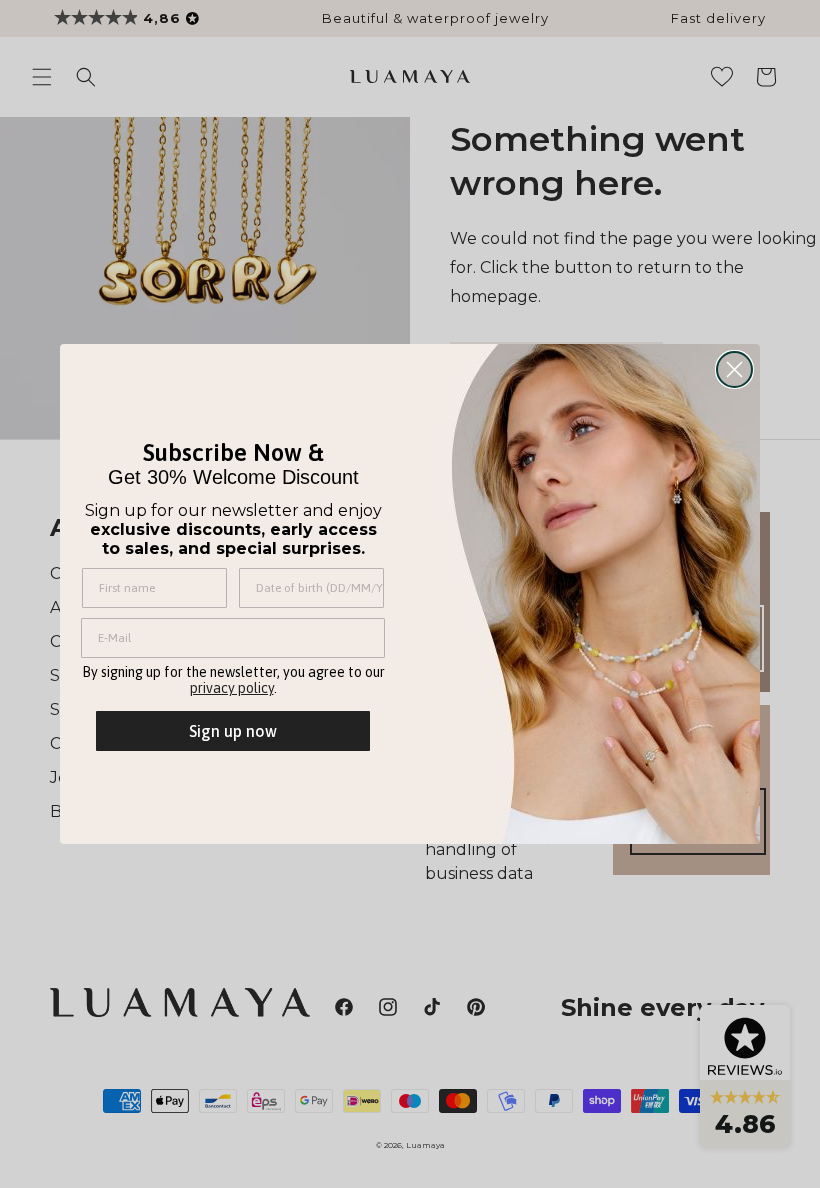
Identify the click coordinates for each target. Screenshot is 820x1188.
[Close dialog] (734, 369)
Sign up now (233, 731)
